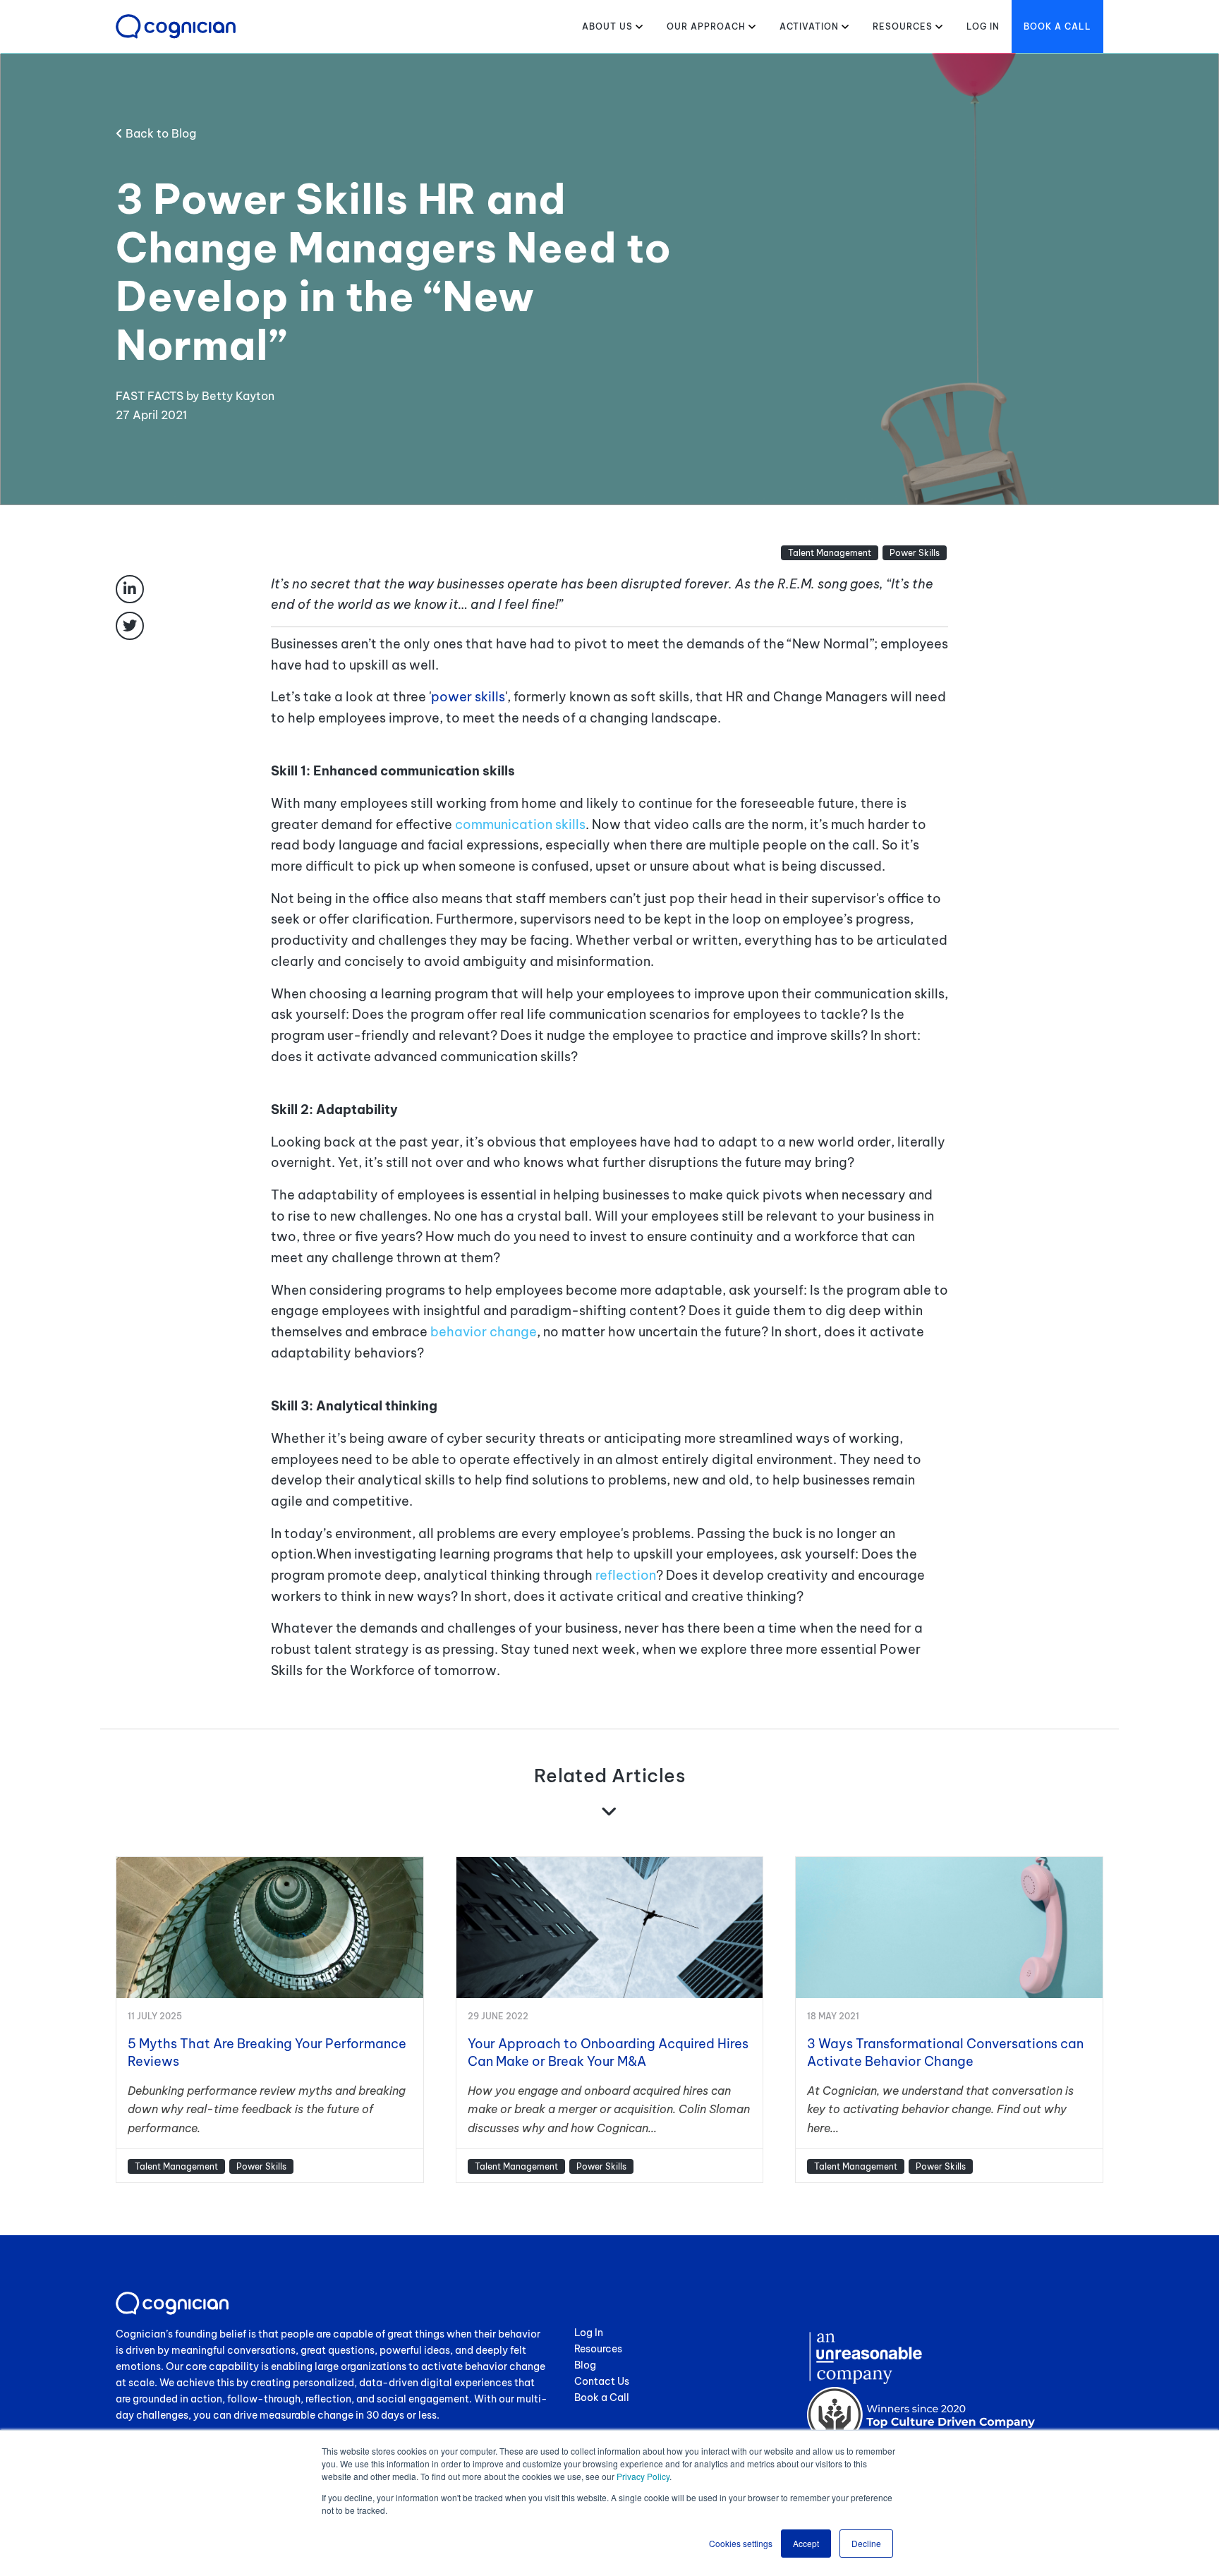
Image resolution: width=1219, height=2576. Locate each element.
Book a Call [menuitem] (602, 2397)
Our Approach (706, 26)
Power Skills (915, 553)
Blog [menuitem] (585, 2365)
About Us (607, 26)
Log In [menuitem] (589, 2333)
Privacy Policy (643, 2476)
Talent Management (830, 553)
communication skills (520, 824)
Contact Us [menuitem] (602, 2381)
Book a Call (1057, 26)
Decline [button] (866, 2543)
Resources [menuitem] (598, 2349)
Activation (809, 26)
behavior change (484, 1332)
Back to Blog (159, 133)
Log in (983, 26)
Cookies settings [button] (741, 2543)
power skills (468, 697)
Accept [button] (806, 2543)
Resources (903, 26)
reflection (626, 1575)
